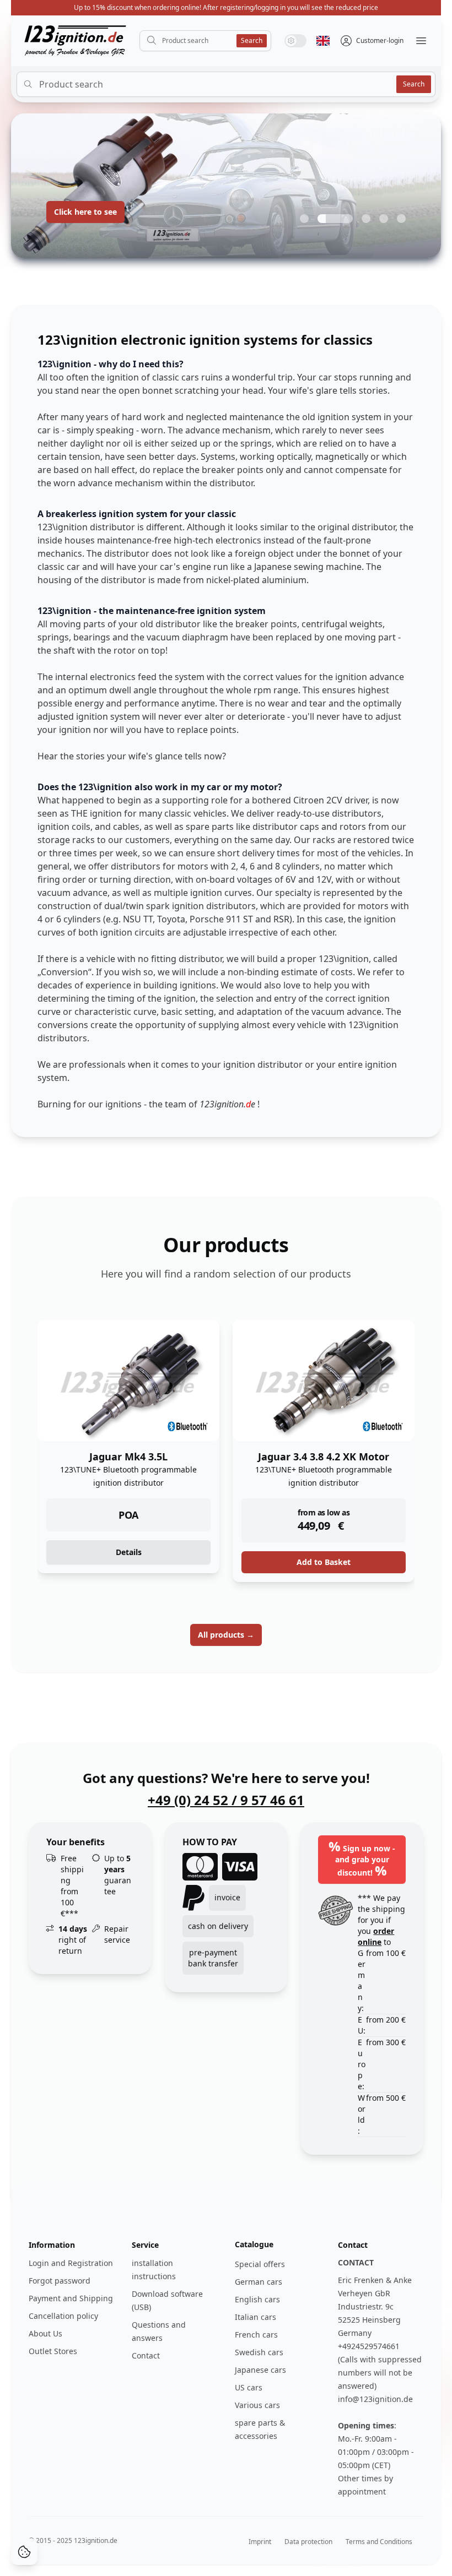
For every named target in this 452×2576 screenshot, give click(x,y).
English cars (257, 2299)
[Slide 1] (335, 219)
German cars (259, 2282)
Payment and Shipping (71, 2298)
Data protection (308, 2542)
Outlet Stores (53, 2351)
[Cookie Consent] (24, 2552)
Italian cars (255, 2317)
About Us (45, 2333)
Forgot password (60, 2281)
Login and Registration (71, 2263)
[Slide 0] (304, 219)
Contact (146, 2355)
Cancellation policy (63, 2316)
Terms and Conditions (379, 2542)
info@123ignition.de (375, 2399)
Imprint (260, 2542)
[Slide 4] (401, 219)
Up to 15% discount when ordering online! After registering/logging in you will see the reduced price (226, 7)
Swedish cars (259, 2352)
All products (226, 1635)
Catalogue (254, 2244)
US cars (249, 2387)
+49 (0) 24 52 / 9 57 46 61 (226, 1800)
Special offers (260, 2264)
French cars (256, 2335)
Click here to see (85, 212)
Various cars (257, 2405)
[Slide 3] (384, 219)
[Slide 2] (366, 219)
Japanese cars (260, 2370)
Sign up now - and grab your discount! (362, 1858)
